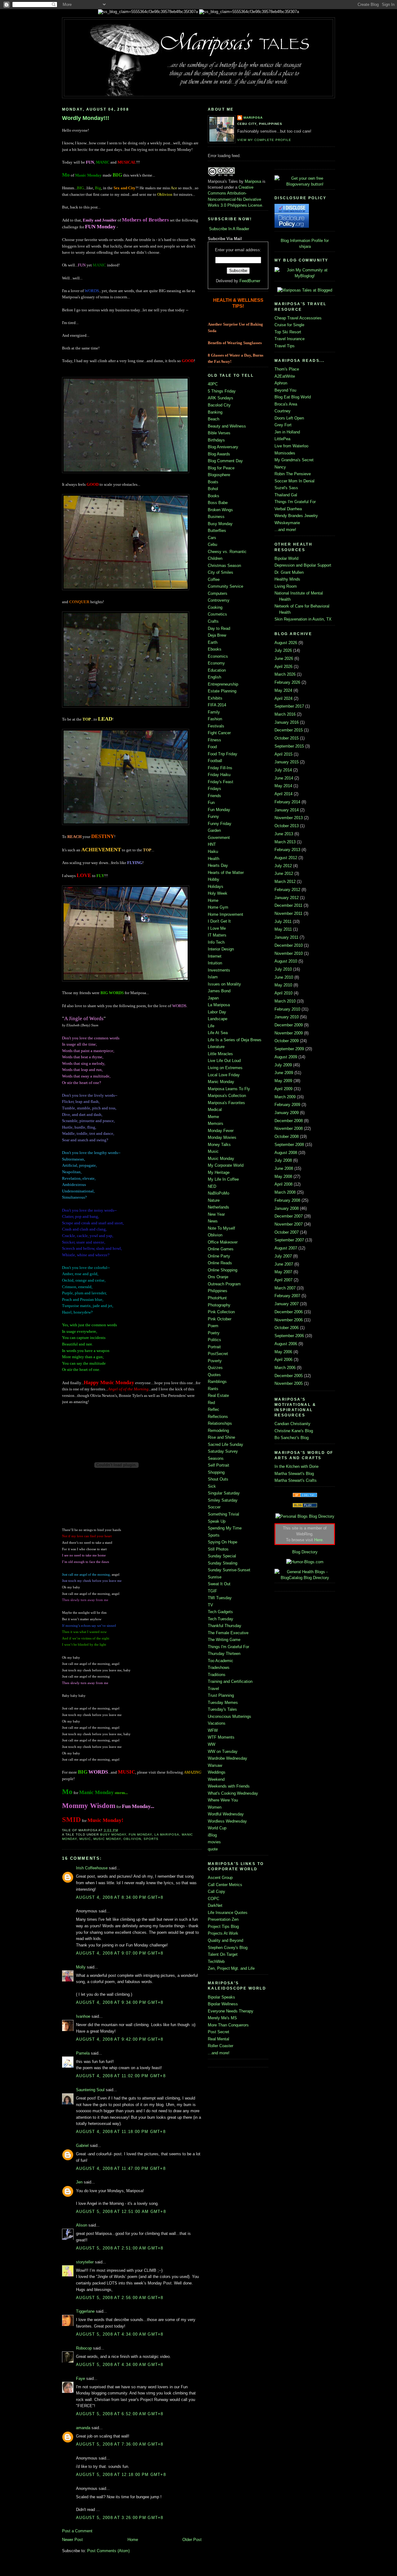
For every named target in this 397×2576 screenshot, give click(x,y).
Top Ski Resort (288, 332)
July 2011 (283, 922)
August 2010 (286, 961)
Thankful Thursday (225, 1626)
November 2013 (289, 818)
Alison (82, 2225)
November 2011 (288, 913)
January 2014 (287, 810)
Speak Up (217, 1521)
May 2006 (283, 1352)
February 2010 (287, 1009)
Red (211, 1403)
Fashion (215, 719)
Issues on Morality (224, 984)
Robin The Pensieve (293, 474)
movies (214, 1842)
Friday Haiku (219, 775)
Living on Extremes (225, 1068)
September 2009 (289, 1049)
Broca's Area (286, 404)
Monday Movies (222, 1137)
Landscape (218, 1019)
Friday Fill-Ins (220, 768)
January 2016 (287, 722)
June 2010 (284, 977)
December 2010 (289, 945)
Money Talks (219, 1145)
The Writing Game (224, 1640)
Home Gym (218, 907)
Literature (216, 1047)
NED (212, 1186)
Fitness (214, 740)
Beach (214, 419)
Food (212, 747)
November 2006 (289, 1320)
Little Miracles (220, 1054)
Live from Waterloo (291, 446)
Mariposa (253, 118)
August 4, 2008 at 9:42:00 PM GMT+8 (120, 2039)
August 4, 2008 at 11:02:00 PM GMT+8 (121, 2076)
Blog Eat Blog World (293, 397)
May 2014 (283, 786)
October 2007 (287, 1232)
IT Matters (217, 935)
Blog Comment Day (225, 461)
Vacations (217, 1723)
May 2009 (283, 1081)
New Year (216, 1214)
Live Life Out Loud (224, 1061)
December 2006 (289, 1312)
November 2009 (289, 1033)
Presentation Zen (223, 1919)
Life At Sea (218, 1033)
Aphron (281, 383)
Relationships (220, 1423)
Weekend (216, 1779)
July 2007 (283, 1256)
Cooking (215, 607)
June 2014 (284, 778)
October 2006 (287, 1328)
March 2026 (285, 674)
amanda (83, 2428)
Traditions (217, 1675)
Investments (219, 970)
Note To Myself (221, 1228)
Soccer (214, 1507)
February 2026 (287, 682)
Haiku (213, 851)
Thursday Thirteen (224, 1654)
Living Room (286, 586)
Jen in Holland (287, 432)
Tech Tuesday (221, 1619)
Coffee (214, 579)
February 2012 (287, 890)
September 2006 (289, 1336)
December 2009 (289, 1025)
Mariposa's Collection (227, 1096)
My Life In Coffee (223, 1179)
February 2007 (287, 1296)
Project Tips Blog (223, 1927)
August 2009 (286, 1057)
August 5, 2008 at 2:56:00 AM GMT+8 (120, 2298)
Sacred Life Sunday (225, 1444)
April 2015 (283, 754)
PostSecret (218, 1354)
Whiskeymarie (287, 523)
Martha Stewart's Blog (294, 1474)
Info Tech (216, 942)
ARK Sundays (221, 398)
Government (219, 838)
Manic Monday (221, 1082)
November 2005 (289, 1383)
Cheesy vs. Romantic (227, 552)
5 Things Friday (222, 391)
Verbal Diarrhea (288, 509)
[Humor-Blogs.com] (305, 1562)
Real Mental (219, 2039)
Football (215, 761)
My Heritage (219, 1172)
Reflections (218, 1417)
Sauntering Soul (90, 2090)
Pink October (220, 1319)
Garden (214, 830)
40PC (213, 384)
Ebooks (215, 649)
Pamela (83, 2053)
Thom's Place (287, 369)
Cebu (212, 544)
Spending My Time (225, 1528)
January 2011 (286, 937)
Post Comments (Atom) (108, 2551)
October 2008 (287, 1137)
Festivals (216, 726)
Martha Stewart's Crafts (296, 1480)
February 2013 (287, 850)
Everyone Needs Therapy (231, 2011)
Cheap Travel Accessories (298, 318)
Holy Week (218, 893)
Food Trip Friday (223, 754)
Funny (213, 816)
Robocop (84, 2348)
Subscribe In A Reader (229, 229)
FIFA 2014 (217, 705)
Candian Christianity (292, 1424)
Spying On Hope (223, 1542)
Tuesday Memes (223, 1703)
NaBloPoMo (219, 1193)
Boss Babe (218, 503)
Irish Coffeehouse (92, 1868)
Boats (213, 482)
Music (85, 1839)
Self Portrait (219, 1465)
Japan (213, 998)
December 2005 (289, 1376)
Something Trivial (223, 1514)
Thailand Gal (286, 495)
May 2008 (283, 1176)
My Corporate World (226, 1165)
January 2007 (287, 1304)
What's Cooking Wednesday (233, 1793)
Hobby (214, 879)
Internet (215, 956)
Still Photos (218, 1549)
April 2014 (283, 794)
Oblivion (132, 1839)
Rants (213, 1389)
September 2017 (289, 706)
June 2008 (284, 1168)
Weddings (217, 1772)
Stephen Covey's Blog (228, 1948)
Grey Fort (283, 425)
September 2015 (289, 746)
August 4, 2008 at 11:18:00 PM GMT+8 (121, 2132)
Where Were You (223, 1800)
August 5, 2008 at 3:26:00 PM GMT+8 (120, 2518)
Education (217, 670)
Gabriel (82, 2146)
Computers (218, 593)
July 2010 (283, 969)
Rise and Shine (221, 1437)
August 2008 (286, 1153)
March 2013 (285, 842)
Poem (213, 1326)
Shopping (216, 1472)
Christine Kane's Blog (294, 1431)
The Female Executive (228, 1633)
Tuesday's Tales (222, 1709)
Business (216, 517)
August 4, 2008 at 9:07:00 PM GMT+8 (120, 1953)
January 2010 (287, 1017)
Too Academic (221, 1661)
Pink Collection (221, 1312)
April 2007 (283, 1280)
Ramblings (217, 1382)
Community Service (225, 586)
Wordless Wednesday (227, 1821)
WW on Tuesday (223, 1751)
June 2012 (284, 873)
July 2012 (283, 866)
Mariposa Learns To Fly (229, 1089)
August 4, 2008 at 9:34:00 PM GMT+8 (120, 2002)
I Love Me (217, 928)
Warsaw (215, 1765)
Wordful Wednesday (226, 1814)
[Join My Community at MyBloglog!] (305, 276)
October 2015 (287, 738)
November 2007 (289, 1224)
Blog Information (295, 241)
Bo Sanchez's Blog (292, 1438)
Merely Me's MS (222, 2018)
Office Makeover (223, 1242)
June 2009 (284, 1073)
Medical (215, 1110)
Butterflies (217, 531)
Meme (213, 1117)
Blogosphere (219, 475)
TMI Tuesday (220, 1598)
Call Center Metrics (225, 1885)
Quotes (214, 1375)
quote (213, 1849)
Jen (79, 2182)
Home (133, 2540)
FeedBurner (250, 281)
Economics (218, 656)
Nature (214, 1200)
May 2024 (283, 690)
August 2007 (286, 1248)
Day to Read (219, 628)
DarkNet (215, 1905)
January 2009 (287, 1113)
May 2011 (283, 929)
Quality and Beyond (225, 1940)
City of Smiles (221, 572)
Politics (214, 1340)
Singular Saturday (224, 1493)
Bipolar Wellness (223, 2004)
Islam (213, 977)
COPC (214, 1899)
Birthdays (216, 440)
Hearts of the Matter (226, 873)
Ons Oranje (218, 1277)
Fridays (214, 789)
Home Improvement (225, 914)
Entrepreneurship (223, 684)
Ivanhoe (83, 2016)
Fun (211, 803)
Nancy (280, 467)
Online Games (221, 1249)
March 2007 (285, 1288)
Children (215, 558)
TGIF (212, 1591)
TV (210, 1605)
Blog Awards (219, 454)
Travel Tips (285, 346)
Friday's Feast (221, 782)
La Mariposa (167, 1834)
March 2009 (285, 1097)
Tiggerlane (85, 2311)
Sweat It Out (219, 1584)
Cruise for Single (289, 325)
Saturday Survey (223, 1451)
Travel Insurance (290, 339)
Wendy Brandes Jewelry (296, 516)
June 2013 (284, 834)
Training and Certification (230, 1681)
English (214, 677)
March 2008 (285, 1192)
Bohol (213, 489)
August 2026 (286, 643)
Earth (213, 642)
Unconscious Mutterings (230, 1716)
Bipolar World (286, 558)
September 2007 (289, 1240)
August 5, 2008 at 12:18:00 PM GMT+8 (121, 2475)
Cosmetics (217, 614)
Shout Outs (218, 1479)
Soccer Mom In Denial (294, 481)
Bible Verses (219, 433)
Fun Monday (140, 1834)
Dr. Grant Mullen (289, 572)
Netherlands (219, 1207)
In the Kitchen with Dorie (297, 1466)
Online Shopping (223, 1270)
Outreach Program (224, 1284)
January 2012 (287, 898)
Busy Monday (113, 1834)
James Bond (219, 991)
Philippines (218, 1291)
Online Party (219, 1256)
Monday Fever (221, 1131)
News (213, 1221)
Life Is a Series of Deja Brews (235, 1040)
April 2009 (283, 1089)
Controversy (219, 600)
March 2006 (285, 1368)
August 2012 (286, 858)
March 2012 (285, 882)
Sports (151, 1839)
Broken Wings (220, 510)
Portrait (214, 1347)
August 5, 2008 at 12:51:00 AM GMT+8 (121, 2212)
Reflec (214, 1409)
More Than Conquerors (228, 2025)
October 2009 (287, 1041)
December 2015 (289, 730)
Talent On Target (223, 1954)
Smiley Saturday (223, 1500)
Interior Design (221, 949)
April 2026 (283, 667)
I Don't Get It (219, 921)
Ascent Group (220, 1878)
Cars (212, 538)
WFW (213, 1730)
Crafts (213, 621)
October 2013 (287, 826)
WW (212, 1744)
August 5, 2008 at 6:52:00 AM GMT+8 (120, 2414)
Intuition (215, 963)
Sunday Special (222, 1556)
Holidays (216, 886)
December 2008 (289, 1121)
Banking (215, 412)
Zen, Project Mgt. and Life (231, 1968)
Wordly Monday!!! (86, 118)
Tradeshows (219, 1668)
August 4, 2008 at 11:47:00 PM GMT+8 (121, 2168)
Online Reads (220, 1263)
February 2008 (287, 1200)
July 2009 (283, 1065)
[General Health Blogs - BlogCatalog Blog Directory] (305, 1578)
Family (214, 712)
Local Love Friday (224, 1075)
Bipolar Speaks (221, 1997)
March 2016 (285, 714)
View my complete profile (264, 140)
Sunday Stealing (223, 1563)
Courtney (283, 411)
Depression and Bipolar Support (303, 565)
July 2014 (283, 770)
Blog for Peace (221, 468)
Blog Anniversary (223, 447)
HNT (212, 844)
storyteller (85, 2262)
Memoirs (216, 1123)
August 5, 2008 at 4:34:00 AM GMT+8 (120, 2334)
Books (214, 496)
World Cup (217, 1828)
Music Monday (107, 1839)
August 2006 (286, 1344)
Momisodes (285, 453)
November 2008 (289, 1128)
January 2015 (287, 762)
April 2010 (283, 993)
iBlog (212, 1835)
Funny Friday (220, 824)
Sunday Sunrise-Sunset (229, 1570)
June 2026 (284, 658)
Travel (213, 1689)
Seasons (216, 1458)
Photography (219, 1305)
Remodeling (218, 1431)
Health (214, 859)
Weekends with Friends (229, 1786)
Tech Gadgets (220, 1612)
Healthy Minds (287, 579)
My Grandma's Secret (294, 460)
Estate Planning (222, 691)
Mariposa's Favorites (226, 1103)
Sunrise (215, 1577)
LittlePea (282, 439)
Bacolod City (219, 405)
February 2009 (287, 1105)
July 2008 (283, 1160)
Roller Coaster (221, 2046)
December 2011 (288, 905)
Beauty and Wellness (227, 426)
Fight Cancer (219, 733)
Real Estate (218, 1396)
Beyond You (285, 390)
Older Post (192, 2540)
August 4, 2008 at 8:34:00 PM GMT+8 (120, 1897)
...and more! (219, 2053)
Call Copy (216, 1891)
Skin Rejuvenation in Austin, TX (303, 619)
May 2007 (283, 1272)
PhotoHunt (217, 1298)
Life (211, 1026)
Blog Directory (305, 1552)
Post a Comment (77, 2531)
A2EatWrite (285, 376)
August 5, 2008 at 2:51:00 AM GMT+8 (120, 2248)
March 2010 (285, 1001)
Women (215, 1807)
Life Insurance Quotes (228, 1913)
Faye (80, 2379)
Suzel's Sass (286, 488)
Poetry (214, 1333)
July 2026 (283, 650)
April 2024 (283, 698)
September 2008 (289, 1145)
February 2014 (287, 802)
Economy (216, 663)
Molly (81, 1967)
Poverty (215, 1361)
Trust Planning (221, 1695)
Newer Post (72, 2540)
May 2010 (283, 985)
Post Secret (219, 2032)
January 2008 (287, 1208)
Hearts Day (218, 865)
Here (318, 1540)
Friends (214, 796)
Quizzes (215, 1368)
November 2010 (289, 953)
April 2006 (283, 1360)
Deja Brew (217, 635)
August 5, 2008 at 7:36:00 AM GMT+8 (120, 2444)
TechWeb (216, 1962)
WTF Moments (221, 1737)
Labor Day (217, 1012)
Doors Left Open (289, 418)
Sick (212, 1486)
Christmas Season (224, 566)
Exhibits (215, 698)
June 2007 (284, 1264)
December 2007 (289, 1216)
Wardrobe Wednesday (227, 1758)
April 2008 (283, 1184)
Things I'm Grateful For (228, 1647)
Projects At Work (223, 1933)
